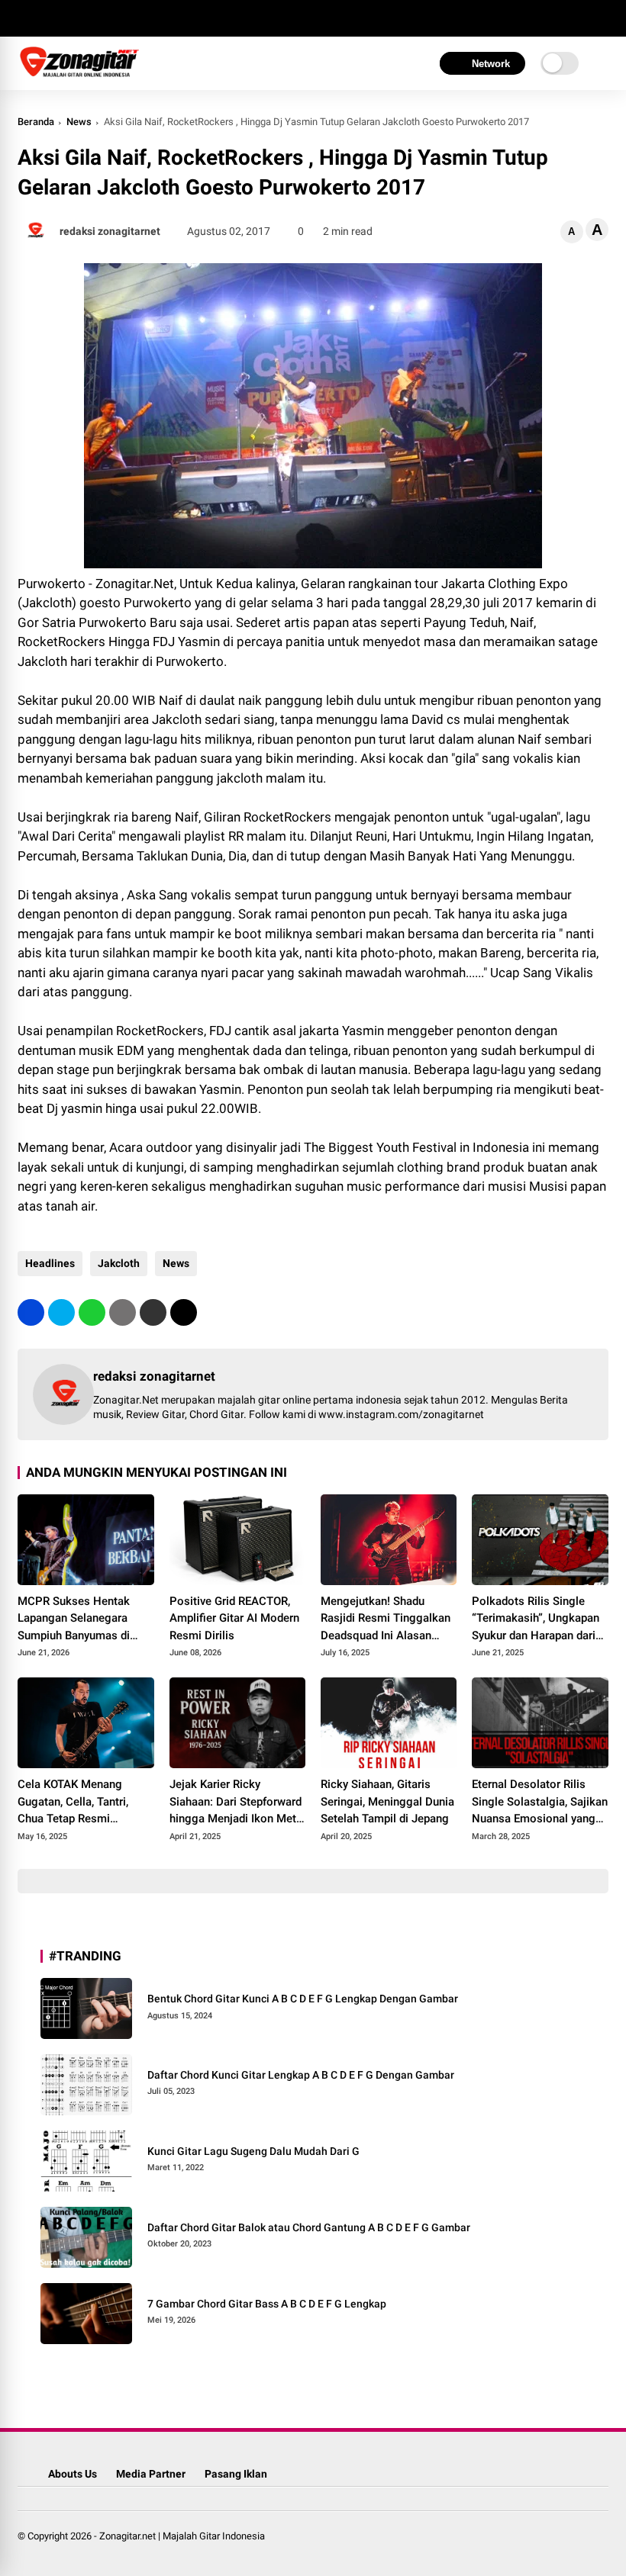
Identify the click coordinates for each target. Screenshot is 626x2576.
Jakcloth (119, 1263)
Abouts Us (73, 2474)
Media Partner (151, 2474)
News (79, 122)
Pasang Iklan (236, 2474)
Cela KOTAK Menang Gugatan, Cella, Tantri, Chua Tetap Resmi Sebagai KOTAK (73, 1803)
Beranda (36, 122)
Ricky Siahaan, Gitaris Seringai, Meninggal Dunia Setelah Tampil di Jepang (387, 1801)
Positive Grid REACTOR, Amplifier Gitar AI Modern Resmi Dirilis (234, 1618)
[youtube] (94, 18)
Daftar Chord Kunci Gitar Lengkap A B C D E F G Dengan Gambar (301, 2075)
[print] (123, 1312)
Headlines (50, 1263)
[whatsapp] (92, 1312)
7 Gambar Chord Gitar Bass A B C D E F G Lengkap (267, 2304)
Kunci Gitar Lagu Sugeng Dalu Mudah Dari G (253, 2151)
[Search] (603, 19)
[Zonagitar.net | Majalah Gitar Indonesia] (79, 75)
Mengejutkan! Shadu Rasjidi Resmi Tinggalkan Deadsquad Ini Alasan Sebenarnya (386, 1619)
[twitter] (48, 18)
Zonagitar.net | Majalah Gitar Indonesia (182, 2536)
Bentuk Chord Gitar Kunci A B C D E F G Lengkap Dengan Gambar (303, 1999)
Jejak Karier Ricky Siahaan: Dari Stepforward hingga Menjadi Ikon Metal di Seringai (237, 1803)
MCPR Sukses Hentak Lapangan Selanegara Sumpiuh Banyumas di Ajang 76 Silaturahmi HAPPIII (74, 1619)
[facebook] (25, 18)
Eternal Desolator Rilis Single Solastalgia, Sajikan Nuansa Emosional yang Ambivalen (540, 1803)
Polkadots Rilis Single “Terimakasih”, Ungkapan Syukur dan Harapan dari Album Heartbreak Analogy (536, 1619)
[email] (153, 1312)
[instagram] (71, 18)
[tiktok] (117, 18)
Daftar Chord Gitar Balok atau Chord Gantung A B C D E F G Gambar (309, 2227)
